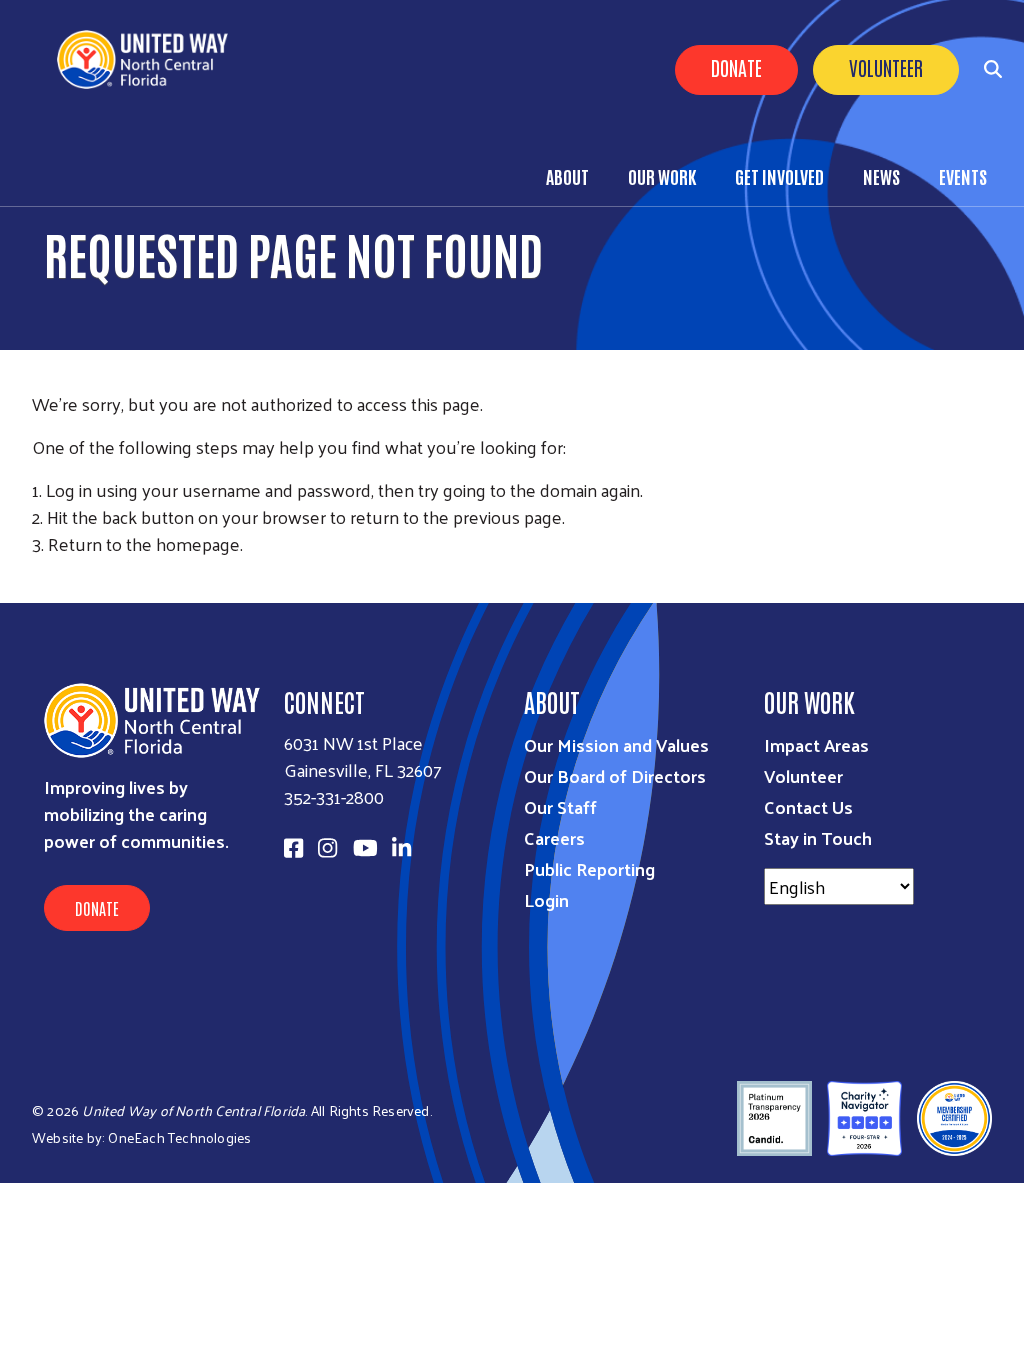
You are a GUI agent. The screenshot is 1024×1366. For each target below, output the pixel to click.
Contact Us (808, 806)
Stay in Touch (818, 837)
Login (546, 899)
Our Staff (560, 806)
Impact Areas (816, 744)
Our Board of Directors (615, 775)
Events (963, 176)
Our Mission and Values (616, 744)
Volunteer (886, 67)
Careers (554, 837)
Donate (736, 67)
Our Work (662, 176)
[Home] (150, 59)
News (881, 176)
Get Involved (779, 176)
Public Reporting (589, 868)
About (567, 176)
